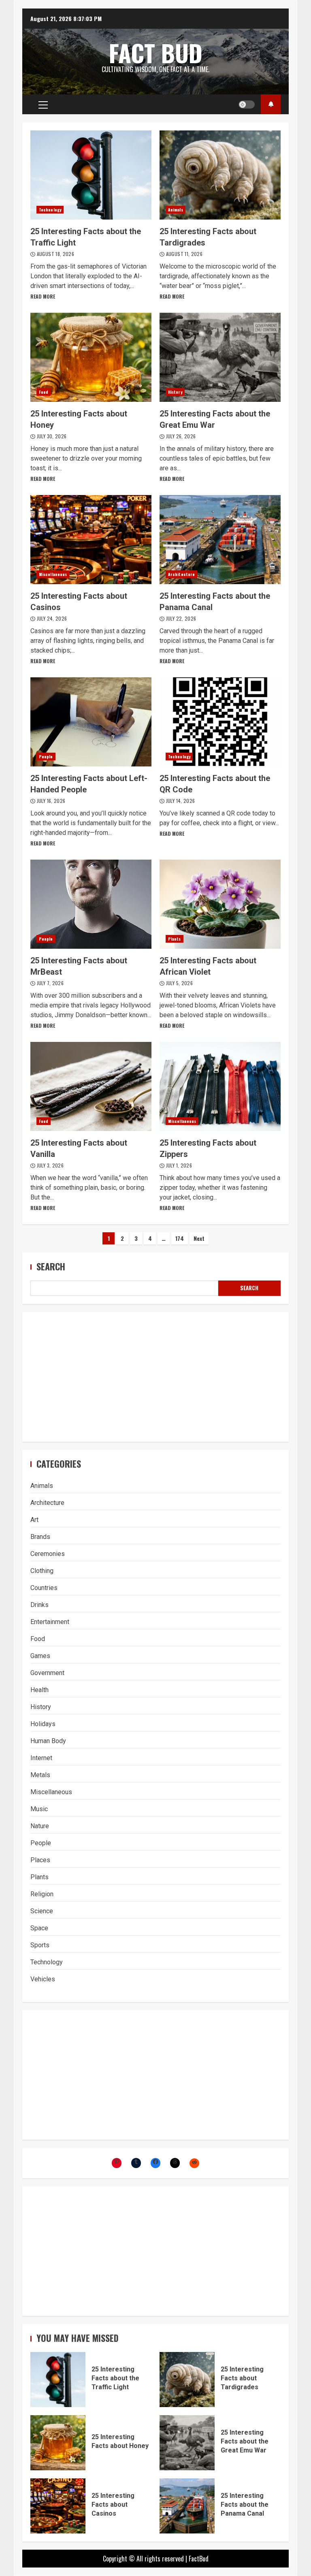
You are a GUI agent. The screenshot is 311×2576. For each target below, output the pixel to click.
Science (42, 1911)
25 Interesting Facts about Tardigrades (220, 175)
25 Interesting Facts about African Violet (220, 904)
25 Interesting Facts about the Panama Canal (220, 540)
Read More (43, 296)
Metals (40, 1775)
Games (40, 1656)
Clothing (42, 1571)
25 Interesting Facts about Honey (91, 357)
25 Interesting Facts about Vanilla (91, 1086)
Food (44, 392)
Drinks (39, 1605)
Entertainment (50, 1622)
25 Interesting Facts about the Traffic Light (91, 175)
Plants (175, 939)
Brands (40, 1537)
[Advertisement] (155, 1377)
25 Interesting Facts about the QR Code (220, 722)
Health (39, 1690)
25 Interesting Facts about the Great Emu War (220, 357)
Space (39, 1928)
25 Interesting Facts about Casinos (91, 540)
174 (180, 1238)
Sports (40, 1945)
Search (51, 1267)
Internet (41, 1758)
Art (34, 1520)
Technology (50, 210)
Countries (44, 1588)
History (175, 392)
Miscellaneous (53, 574)
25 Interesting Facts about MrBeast (91, 904)
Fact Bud (156, 53)
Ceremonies (48, 1554)
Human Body (48, 1741)
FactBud (199, 2559)
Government (47, 1673)
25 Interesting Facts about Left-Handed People (91, 722)
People (46, 757)
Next (199, 1238)
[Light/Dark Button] (247, 105)
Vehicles (43, 1979)
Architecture (181, 574)
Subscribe (271, 104)
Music (39, 1809)
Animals (176, 210)
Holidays (43, 1724)
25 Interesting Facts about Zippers (220, 1086)
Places (40, 1860)
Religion (42, 1894)
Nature (40, 1826)
